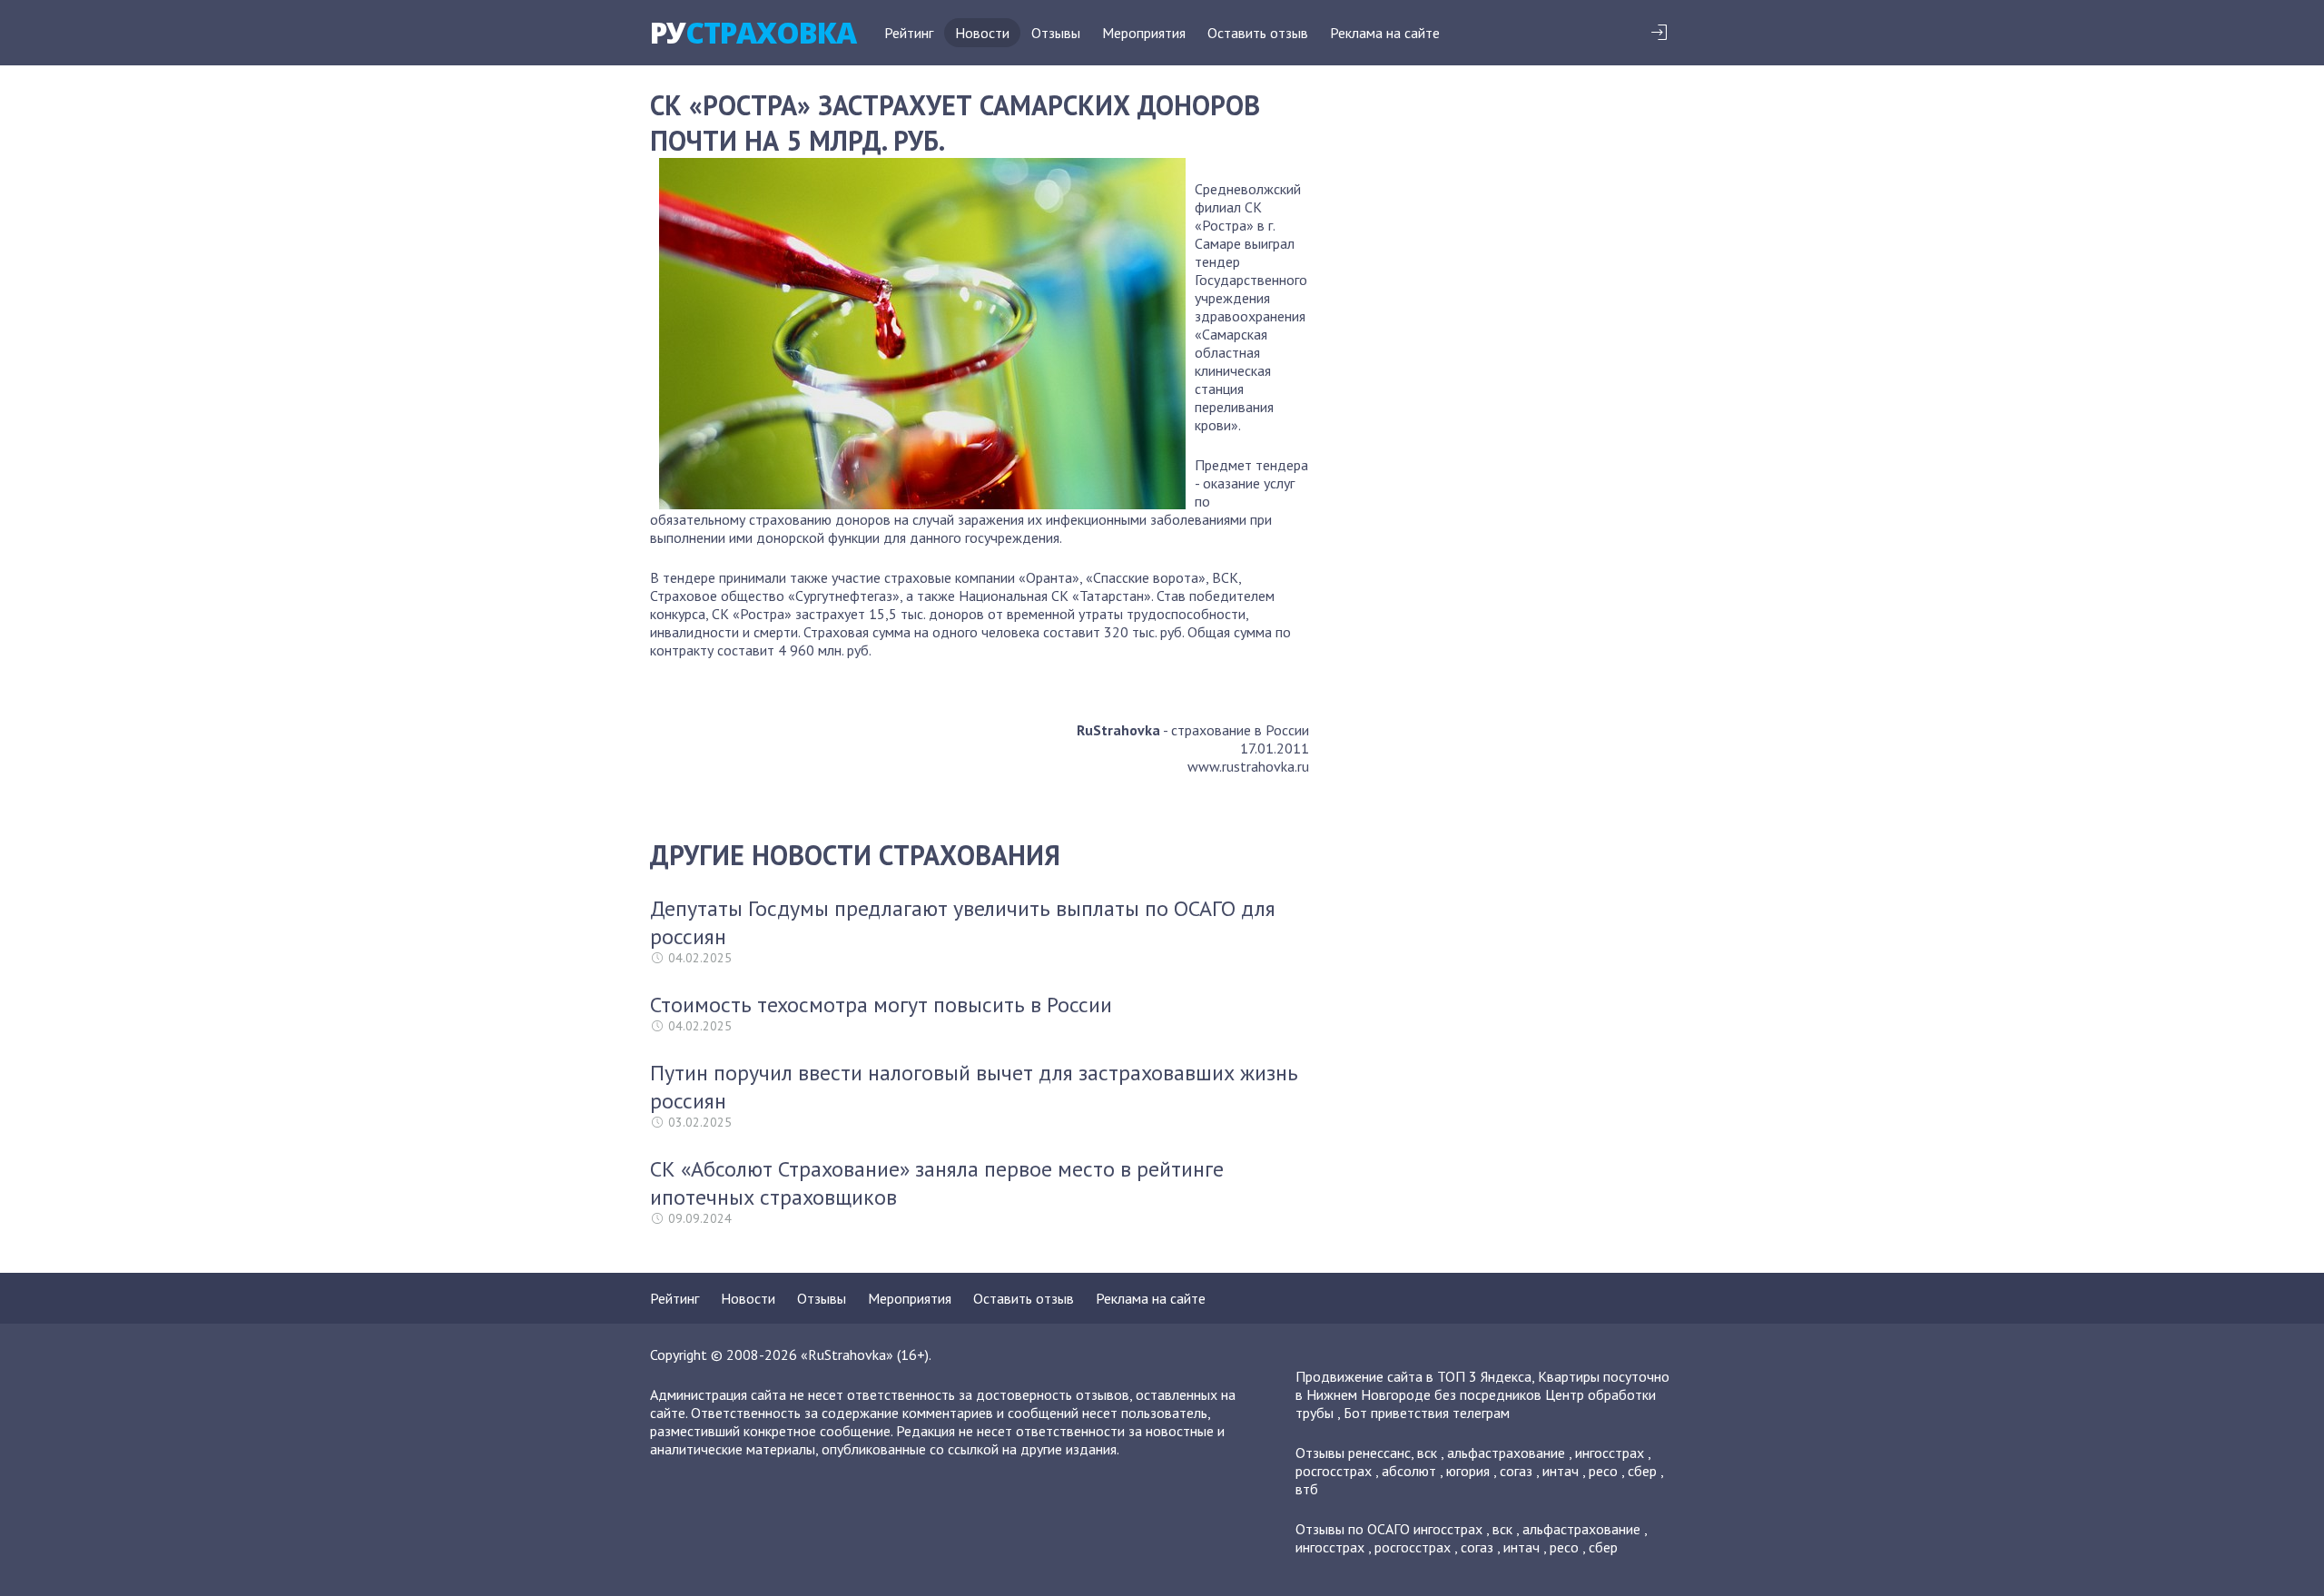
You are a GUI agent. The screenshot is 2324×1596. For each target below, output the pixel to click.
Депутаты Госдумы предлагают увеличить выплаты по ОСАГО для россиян (963, 922)
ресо (1603, 1471)
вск (1427, 1453)
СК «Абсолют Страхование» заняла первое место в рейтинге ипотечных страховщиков (937, 1183)
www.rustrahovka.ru (1248, 766)
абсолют (1409, 1471)
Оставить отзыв (1258, 33)
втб (1307, 1489)
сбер (1642, 1471)
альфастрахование (1506, 1453)
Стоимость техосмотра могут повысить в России (881, 1005)
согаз (1516, 1471)
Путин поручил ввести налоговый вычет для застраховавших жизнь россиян (974, 1087)
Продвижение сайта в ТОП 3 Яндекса (1413, 1376)
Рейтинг (909, 33)
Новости (982, 33)
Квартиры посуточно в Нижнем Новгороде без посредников (1482, 1385)
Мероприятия (1144, 33)
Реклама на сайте (1385, 33)
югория (1468, 1471)
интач (1561, 1471)
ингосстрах (1610, 1453)
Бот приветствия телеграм (1427, 1413)
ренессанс (1379, 1453)
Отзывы (1056, 33)
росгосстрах (1334, 1471)
